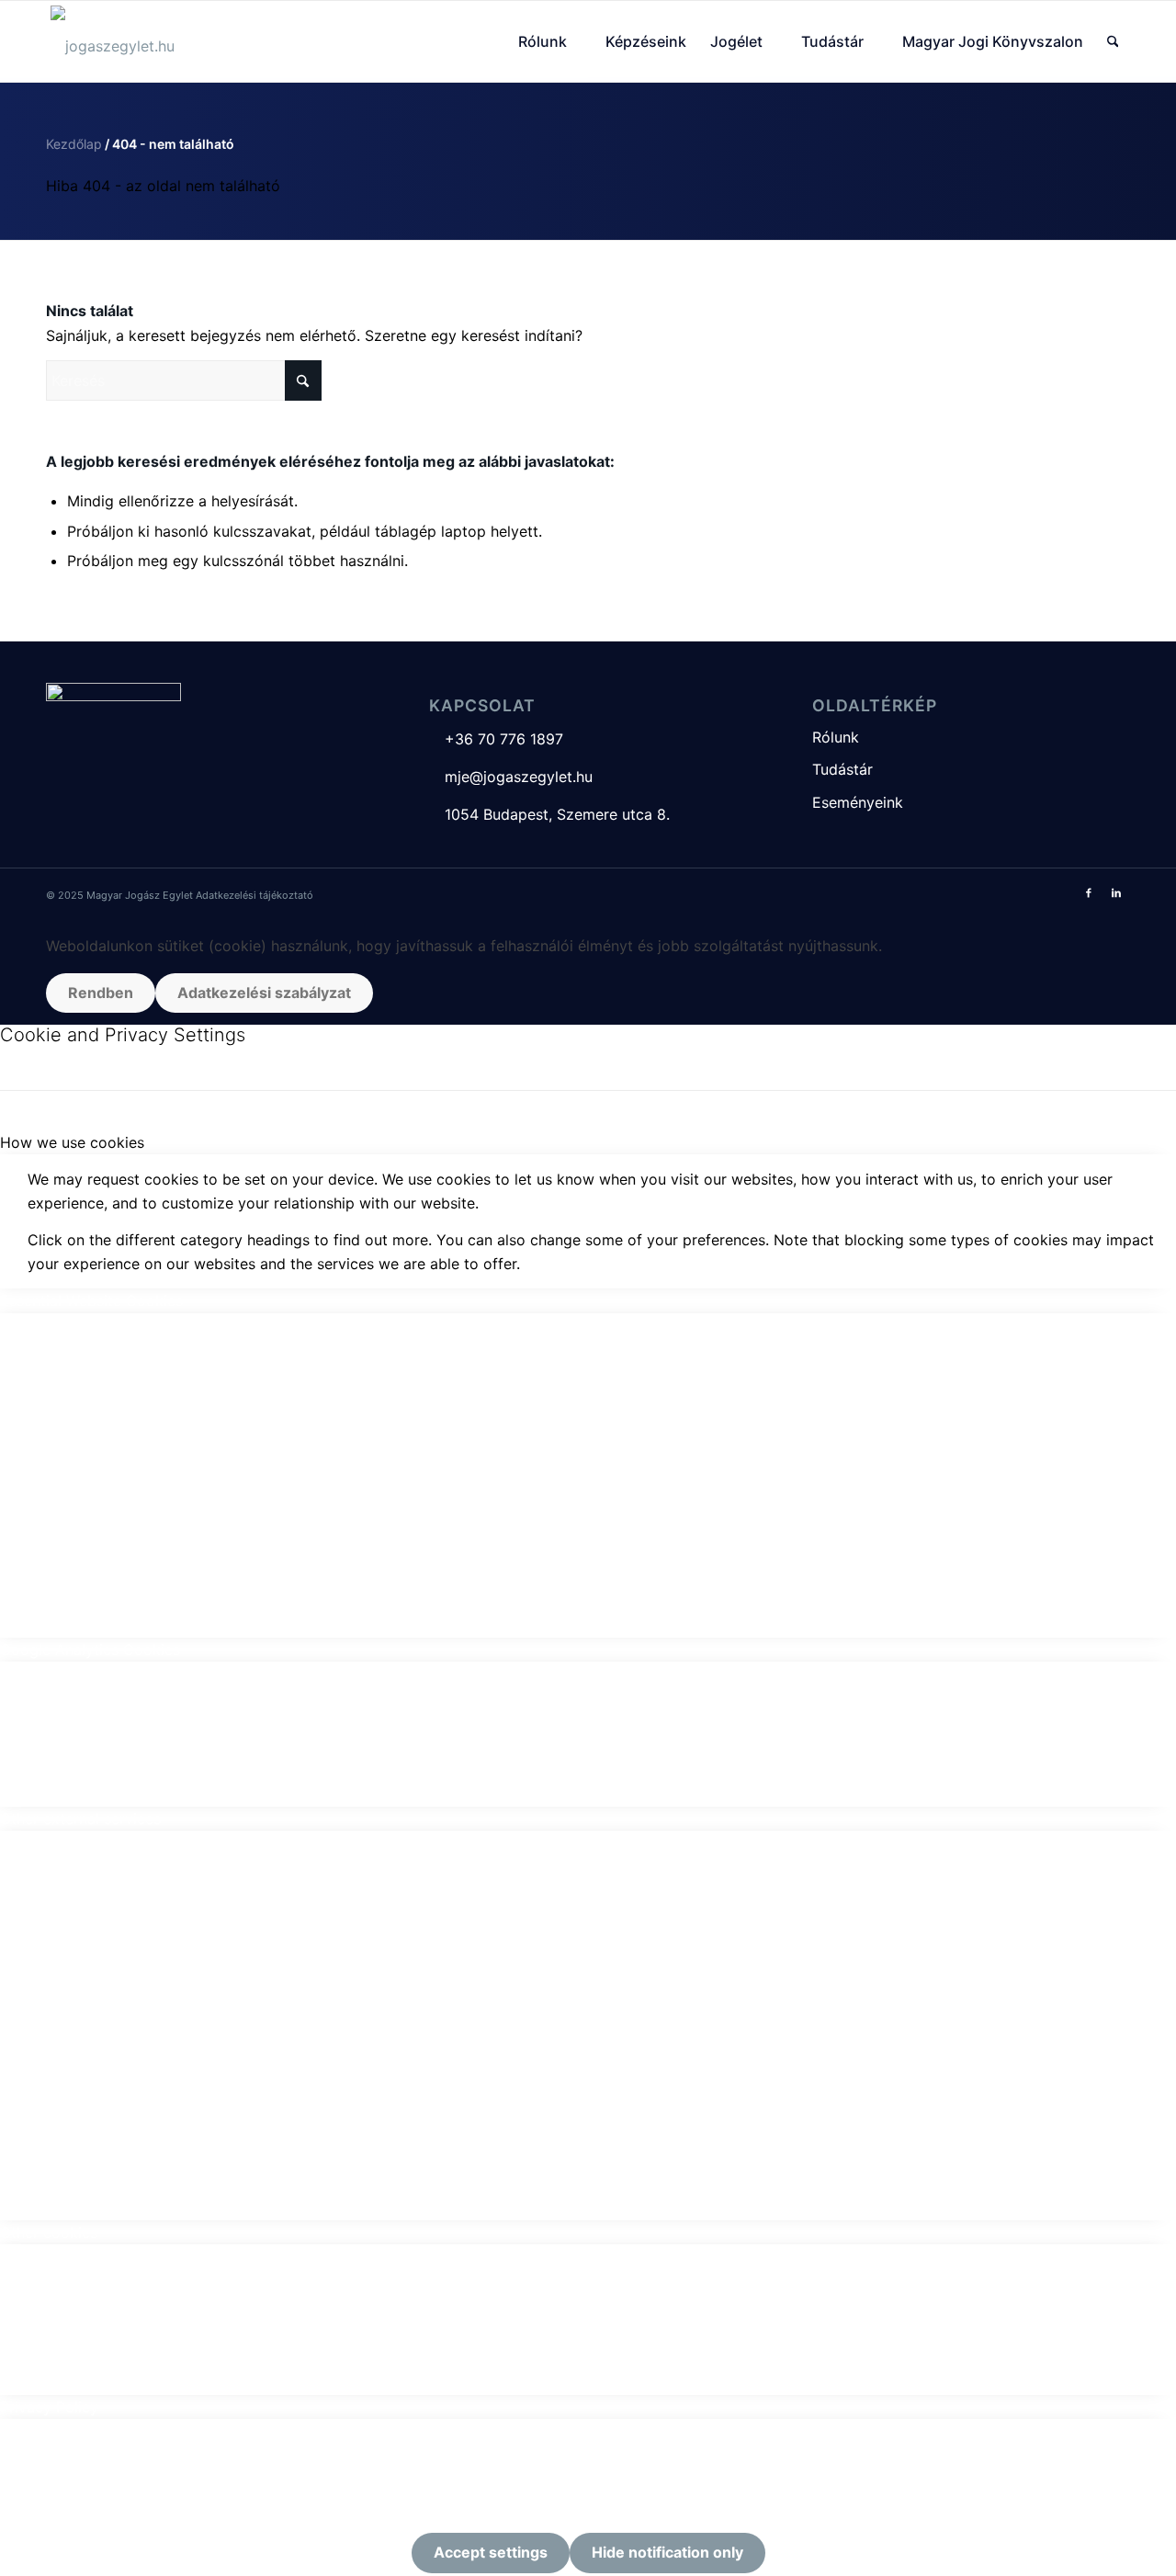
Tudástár (842, 769)
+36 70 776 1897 (496, 739)
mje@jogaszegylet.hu (511, 777)
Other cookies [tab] (49, 2232)
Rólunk (836, 737)
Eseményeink (858, 802)
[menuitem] (550, 41)
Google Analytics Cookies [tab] (90, 1650)
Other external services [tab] (80, 1819)
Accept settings (491, 2552)
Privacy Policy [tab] (49, 2407)
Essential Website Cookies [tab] (91, 1300)
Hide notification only (667, 2552)
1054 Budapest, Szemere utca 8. (549, 814)
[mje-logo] (113, 41)
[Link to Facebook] (1089, 892)
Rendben (101, 993)
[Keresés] (1113, 41)
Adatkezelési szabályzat (264, 993)
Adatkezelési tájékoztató (254, 895)
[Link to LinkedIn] (1116, 892)
